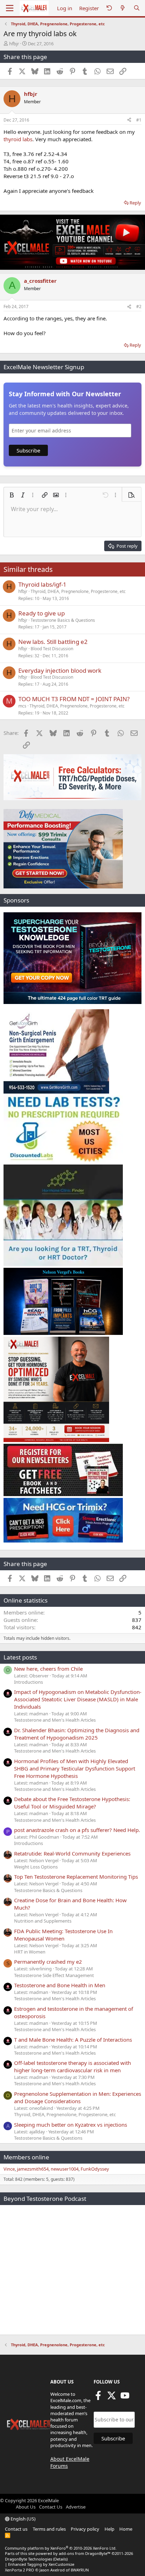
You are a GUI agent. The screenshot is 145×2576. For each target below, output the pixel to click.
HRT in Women (30, 1952)
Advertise (76, 2507)
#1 (139, 120)
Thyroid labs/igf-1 (42, 584)
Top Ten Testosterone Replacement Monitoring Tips (76, 1877)
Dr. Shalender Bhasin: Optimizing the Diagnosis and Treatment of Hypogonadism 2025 (77, 1734)
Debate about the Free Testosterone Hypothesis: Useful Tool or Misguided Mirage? (72, 1803)
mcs (22, 706)
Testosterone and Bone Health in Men (60, 1985)
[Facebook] (98, 2398)
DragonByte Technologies (29, 2559)
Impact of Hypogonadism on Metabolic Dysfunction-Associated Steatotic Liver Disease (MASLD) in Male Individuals (78, 1699)
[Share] (129, 120)
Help (109, 2529)
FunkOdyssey (95, 2169)
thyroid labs (18, 139)
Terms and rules (49, 2529)
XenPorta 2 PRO (20, 2570)
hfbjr (14, 44)
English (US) (23, 2519)
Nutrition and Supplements (43, 1921)
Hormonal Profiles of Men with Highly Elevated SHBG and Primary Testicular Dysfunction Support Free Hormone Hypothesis (75, 1768)
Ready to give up (42, 613)
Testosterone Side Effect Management (54, 1975)
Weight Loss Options (36, 1867)
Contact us (16, 2529)
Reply (135, 203)
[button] (12, 495)
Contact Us (51, 2507)
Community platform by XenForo (61, 2548)
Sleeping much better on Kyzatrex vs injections (71, 2125)
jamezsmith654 (33, 2169)
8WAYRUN (80, 2570)
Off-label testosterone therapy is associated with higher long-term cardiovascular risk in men (72, 2066)
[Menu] (10, 8)
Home (126, 2529)
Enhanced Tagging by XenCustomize (41, 2564)
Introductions (29, 1682)
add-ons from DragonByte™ (85, 2553)
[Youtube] (125, 2398)
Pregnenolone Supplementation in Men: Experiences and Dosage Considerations (78, 2097)
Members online (26, 2157)
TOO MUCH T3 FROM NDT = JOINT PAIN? (74, 699)
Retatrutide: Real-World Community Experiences (72, 1853)
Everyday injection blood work (60, 670)
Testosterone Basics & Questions (63, 620)
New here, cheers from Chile (48, 1669)
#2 (139, 306)
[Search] (137, 8)
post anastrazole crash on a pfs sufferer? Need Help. (77, 1830)
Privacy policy (85, 2529)
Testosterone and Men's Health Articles (55, 1720)
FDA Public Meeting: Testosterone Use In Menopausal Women (63, 1935)
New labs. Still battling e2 (53, 642)
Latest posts (20, 1657)
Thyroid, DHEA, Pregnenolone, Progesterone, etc (78, 591)
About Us (26, 2507)
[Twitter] (112, 2398)
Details (60, 2559)
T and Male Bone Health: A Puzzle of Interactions (73, 2040)
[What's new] (123, 8)
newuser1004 (65, 2169)
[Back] (109, 8)
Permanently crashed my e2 (48, 1962)
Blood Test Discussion (52, 649)
